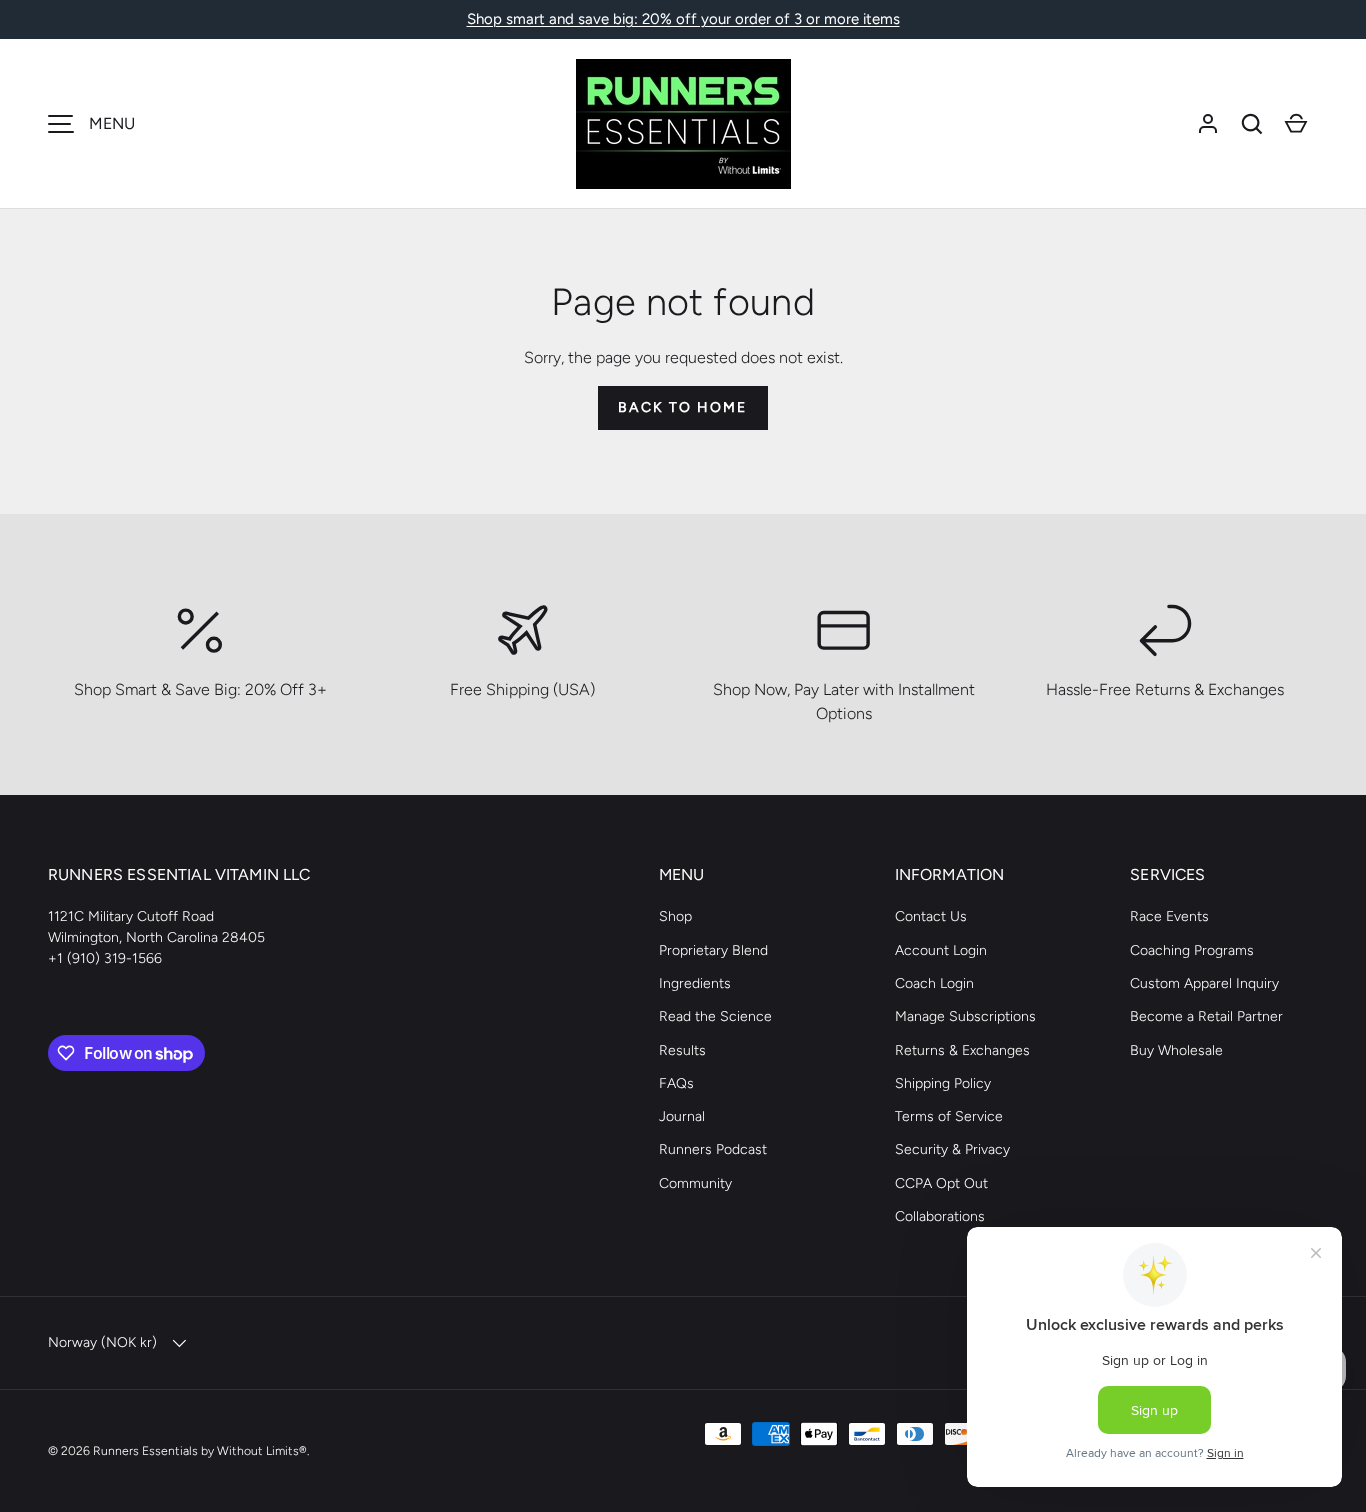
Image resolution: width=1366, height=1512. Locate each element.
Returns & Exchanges (962, 1050)
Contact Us (931, 916)
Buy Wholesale (1176, 1050)
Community (695, 1183)
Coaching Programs (1192, 950)
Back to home (682, 407)
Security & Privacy (952, 1149)
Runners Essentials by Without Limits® (200, 1450)
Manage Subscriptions (965, 1016)
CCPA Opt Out (941, 1183)
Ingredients (695, 983)
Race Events (1169, 916)
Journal (682, 1116)
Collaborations (940, 1216)
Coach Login (934, 983)
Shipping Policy (943, 1083)
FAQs (676, 1083)
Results (682, 1050)
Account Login (941, 950)
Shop (675, 916)
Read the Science (715, 1016)
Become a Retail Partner (1206, 1016)
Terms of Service (949, 1116)
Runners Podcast (713, 1149)
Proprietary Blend (713, 950)
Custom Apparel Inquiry (1204, 983)
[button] (1252, 124)
